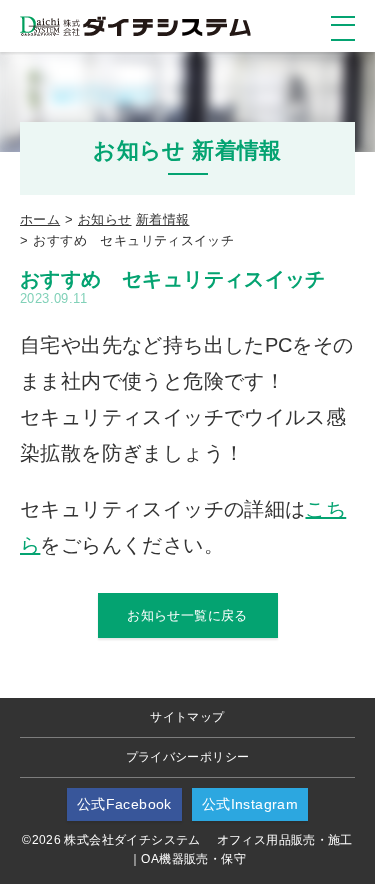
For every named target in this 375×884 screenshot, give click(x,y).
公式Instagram (250, 804)
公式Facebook (124, 804)
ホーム (40, 219)
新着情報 (163, 219)
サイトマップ (187, 717)
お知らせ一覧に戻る (187, 615)
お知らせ (105, 219)
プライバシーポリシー (188, 757)
